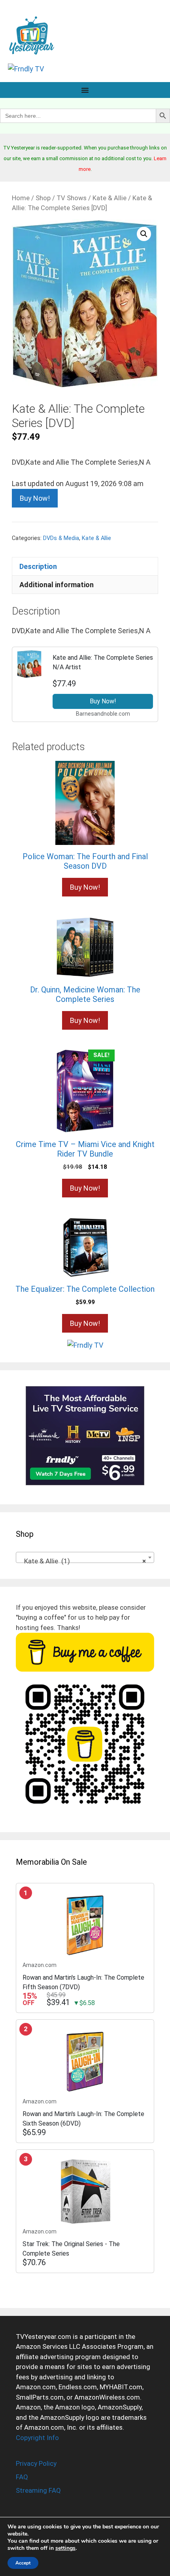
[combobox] (85, 1557)
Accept (23, 2563)
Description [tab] (38, 566)
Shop (43, 198)
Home (21, 198)
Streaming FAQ (38, 2490)
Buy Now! (35, 498)
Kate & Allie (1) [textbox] (83, 1561)
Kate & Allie (110, 198)
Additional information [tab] (57, 585)
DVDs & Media (61, 538)
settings (65, 2548)
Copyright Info (37, 2438)
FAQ (22, 2477)
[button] (144, 234)
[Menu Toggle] (85, 90)
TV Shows (72, 198)
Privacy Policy (36, 2463)
